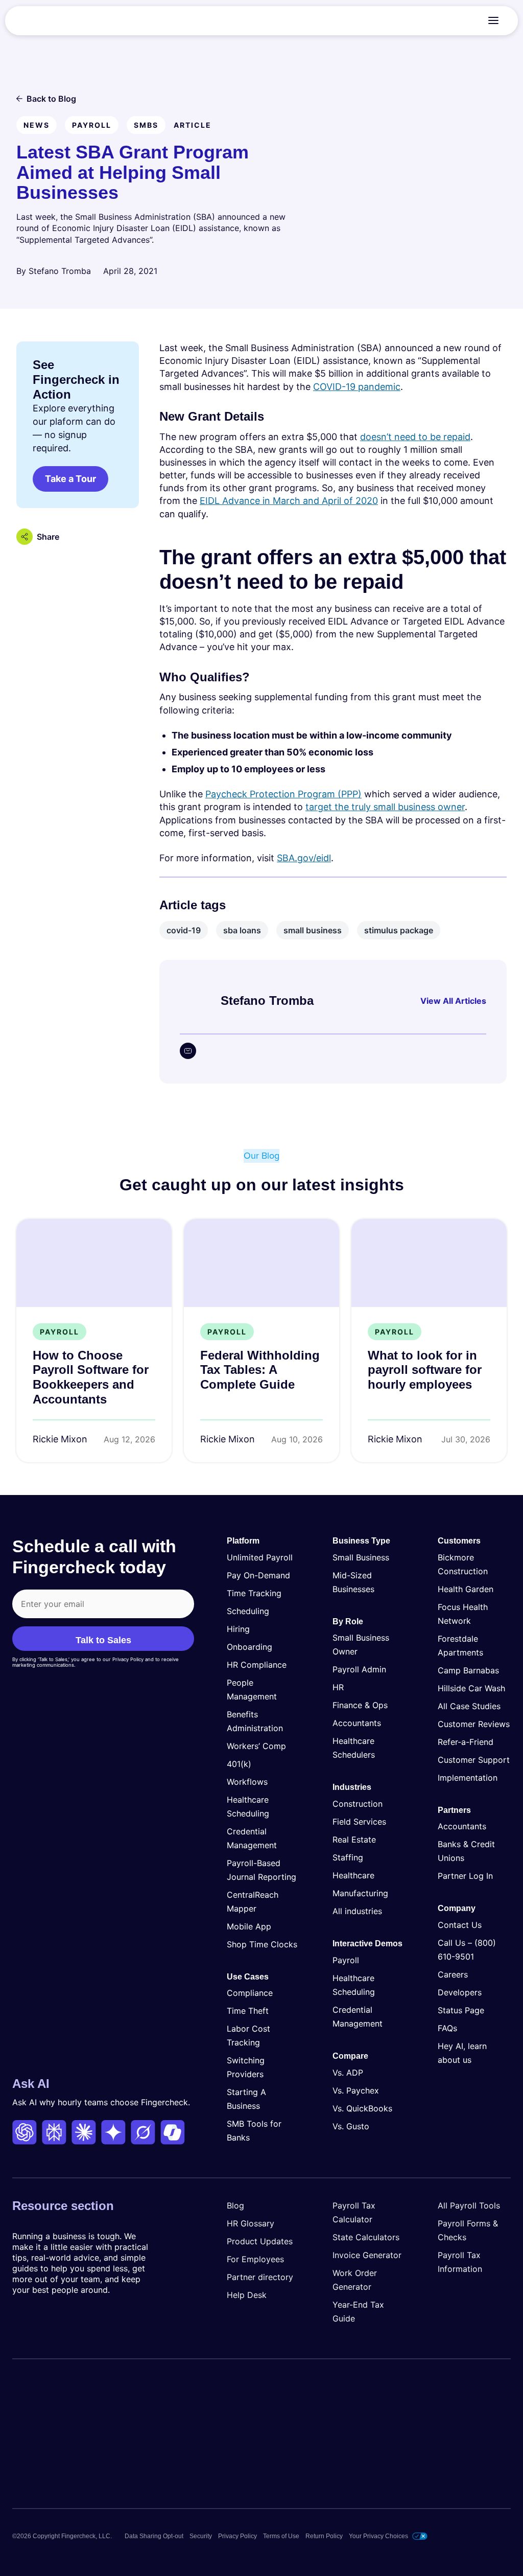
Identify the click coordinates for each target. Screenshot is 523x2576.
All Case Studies (469, 1706)
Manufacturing (360, 1893)
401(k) (239, 1764)
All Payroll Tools (469, 2205)
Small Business (361, 1557)
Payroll (346, 1960)
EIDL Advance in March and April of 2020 (289, 501)
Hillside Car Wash (471, 1688)
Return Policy (324, 2536)
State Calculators (366, 2237)
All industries (357, 1911)
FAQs (447, 2028)
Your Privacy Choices (378, 2536)
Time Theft (248, 2011)
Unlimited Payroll (260, 1557)
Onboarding (249, 1647)
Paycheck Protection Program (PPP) (283, 794)
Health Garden (466, 1589)
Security (201, 2536)
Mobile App (249, 1926)
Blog (235, 2205)
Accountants (357, 1723)
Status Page (461, 2010)
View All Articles (453, 1001)
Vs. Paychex (356, 2090)
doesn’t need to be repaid (415, 437)
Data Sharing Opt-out (154, 2536)
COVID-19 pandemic (357, 387)
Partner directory (260, 2277)
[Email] (188, 1051)
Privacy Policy (237, 2536)
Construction (358, 1804)
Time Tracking (254, 1593)
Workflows (247, 1782)
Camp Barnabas (468, 1670)
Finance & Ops (360, 1705)
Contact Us (460, 1925)
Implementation (468, 1778)
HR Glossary (251, 2223)
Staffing (348, 1857)
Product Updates (260, 2241)
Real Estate (354, 1839)
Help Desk (247, 2295)
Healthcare (353, 1875)
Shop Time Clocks (262, 1944)
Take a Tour (70, 479)
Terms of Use (281, 2536)
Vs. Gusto (351, 2126)
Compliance (250, 1993)
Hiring (238, 1629)
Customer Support (474, 1760)
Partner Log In (465, 1876)
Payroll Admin (359, 1669)
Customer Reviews (474, 1724)
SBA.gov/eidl (304, 858)
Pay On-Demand (258, 1575)
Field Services (359, 1822)
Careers (453, 1974)
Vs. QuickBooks (362, 2108)
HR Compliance (257, 1665)
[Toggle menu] (493, 20)
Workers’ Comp (256, 1746)
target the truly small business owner (385, 807)
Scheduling (248, 1611)
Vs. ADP (348, 2073)
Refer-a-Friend (466, 1742)
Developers (460, 1992)
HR (338, 1687)
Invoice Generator (367, 2255)
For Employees (255, 2259)
